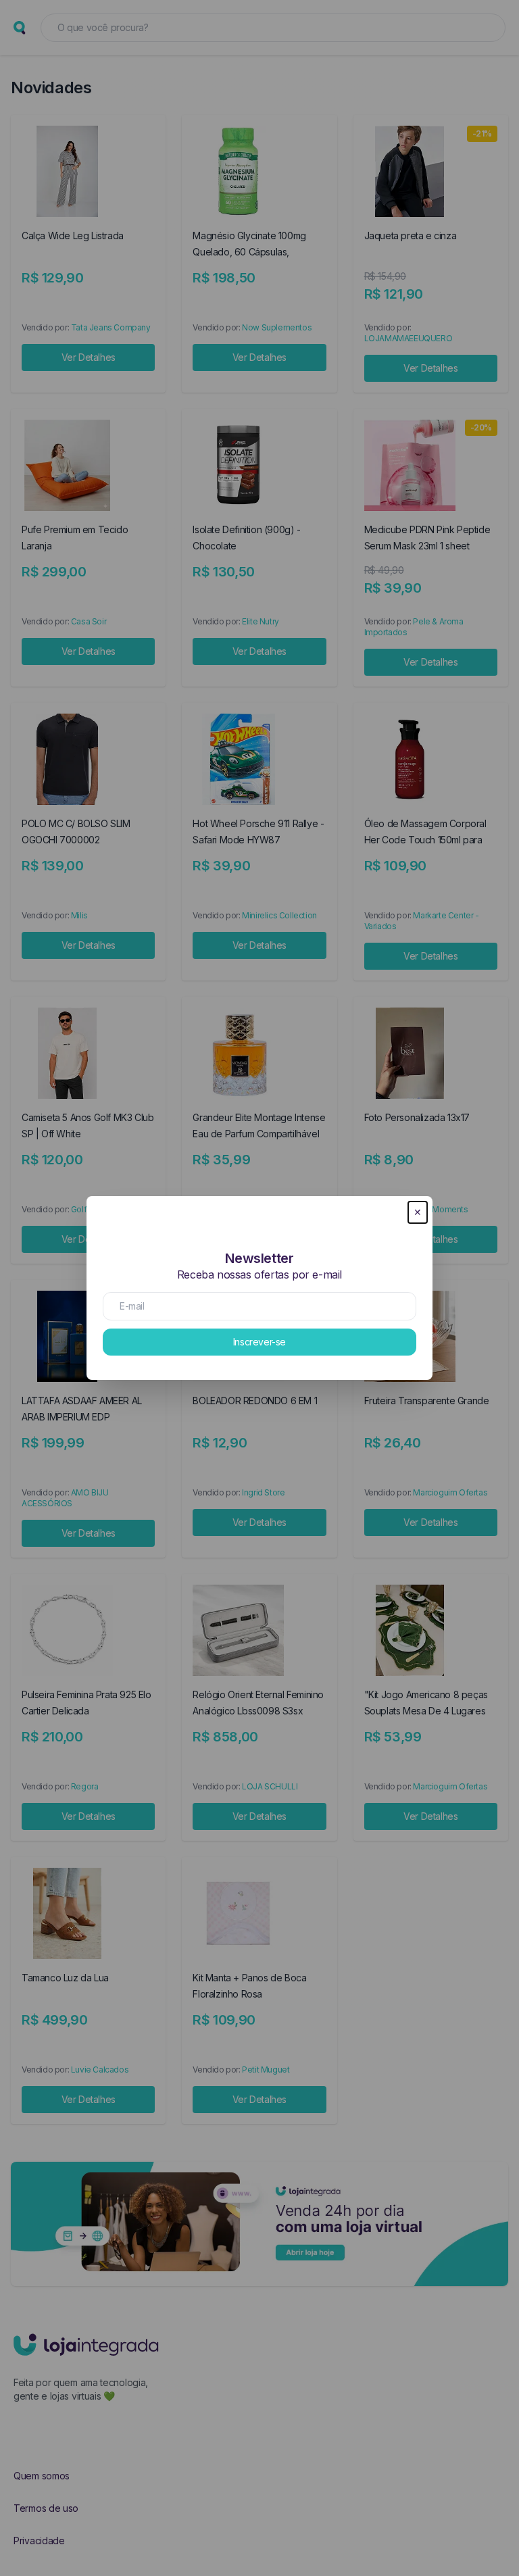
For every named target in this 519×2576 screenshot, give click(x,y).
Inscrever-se (259, 1342)
